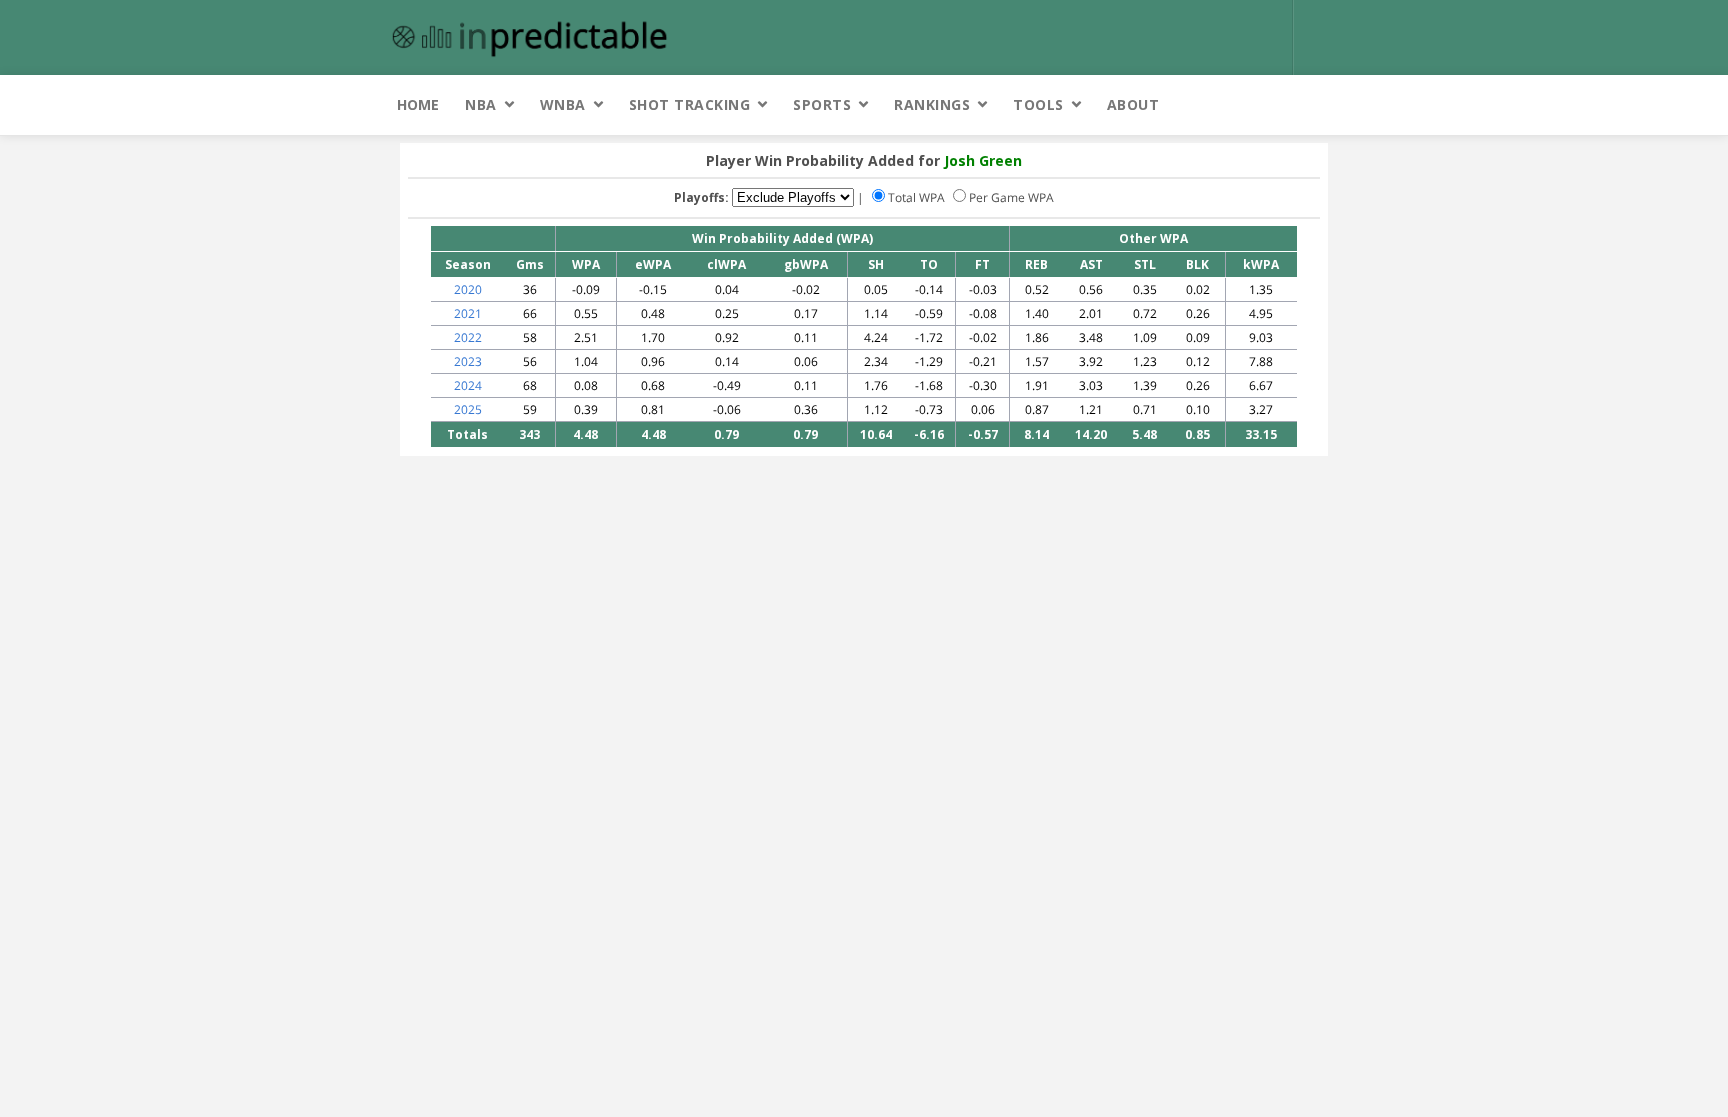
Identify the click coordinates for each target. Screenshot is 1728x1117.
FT (982, 264)
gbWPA (806, 264)
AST (1091, 264)
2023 (468, 361)
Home (418, 104)
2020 (468, 289)
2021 (468, 313)
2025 (468, 409)
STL (1145, 264)
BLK (1197, 264)
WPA (586, 264)
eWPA (653, 264)
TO (929, 264)
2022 (468, 337)
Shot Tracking (690, 104)
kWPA (1261, 264)
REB (1036, 264)
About (1133, 104)
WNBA (563, 104)
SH (876, 264)
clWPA (726, 264)
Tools (1038, 104)
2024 (468, 385)
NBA (481, 104)
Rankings (932, 104)
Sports (822, 104)
